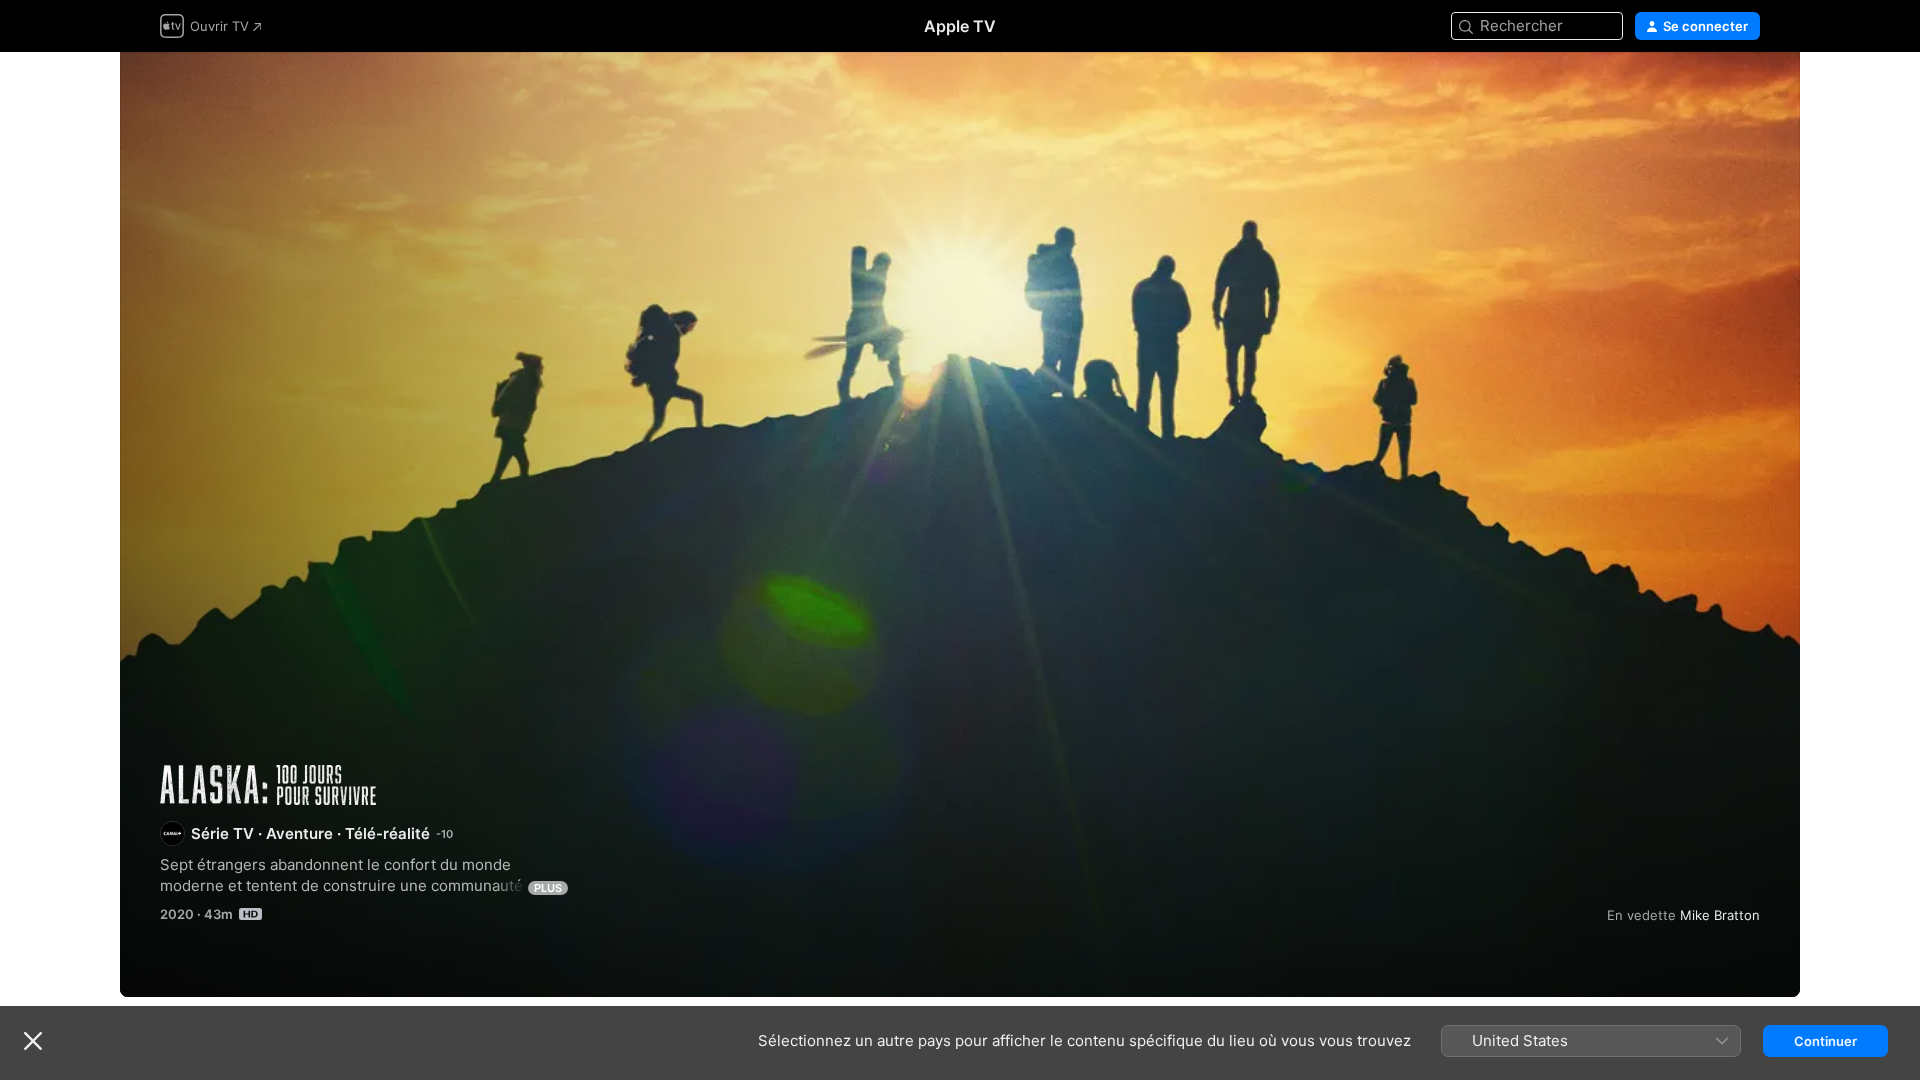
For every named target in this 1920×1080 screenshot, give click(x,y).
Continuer (1825, 1041)
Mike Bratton (1720, 915)
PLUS (548, 888)
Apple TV (960, 26)
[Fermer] (33, 1041)
